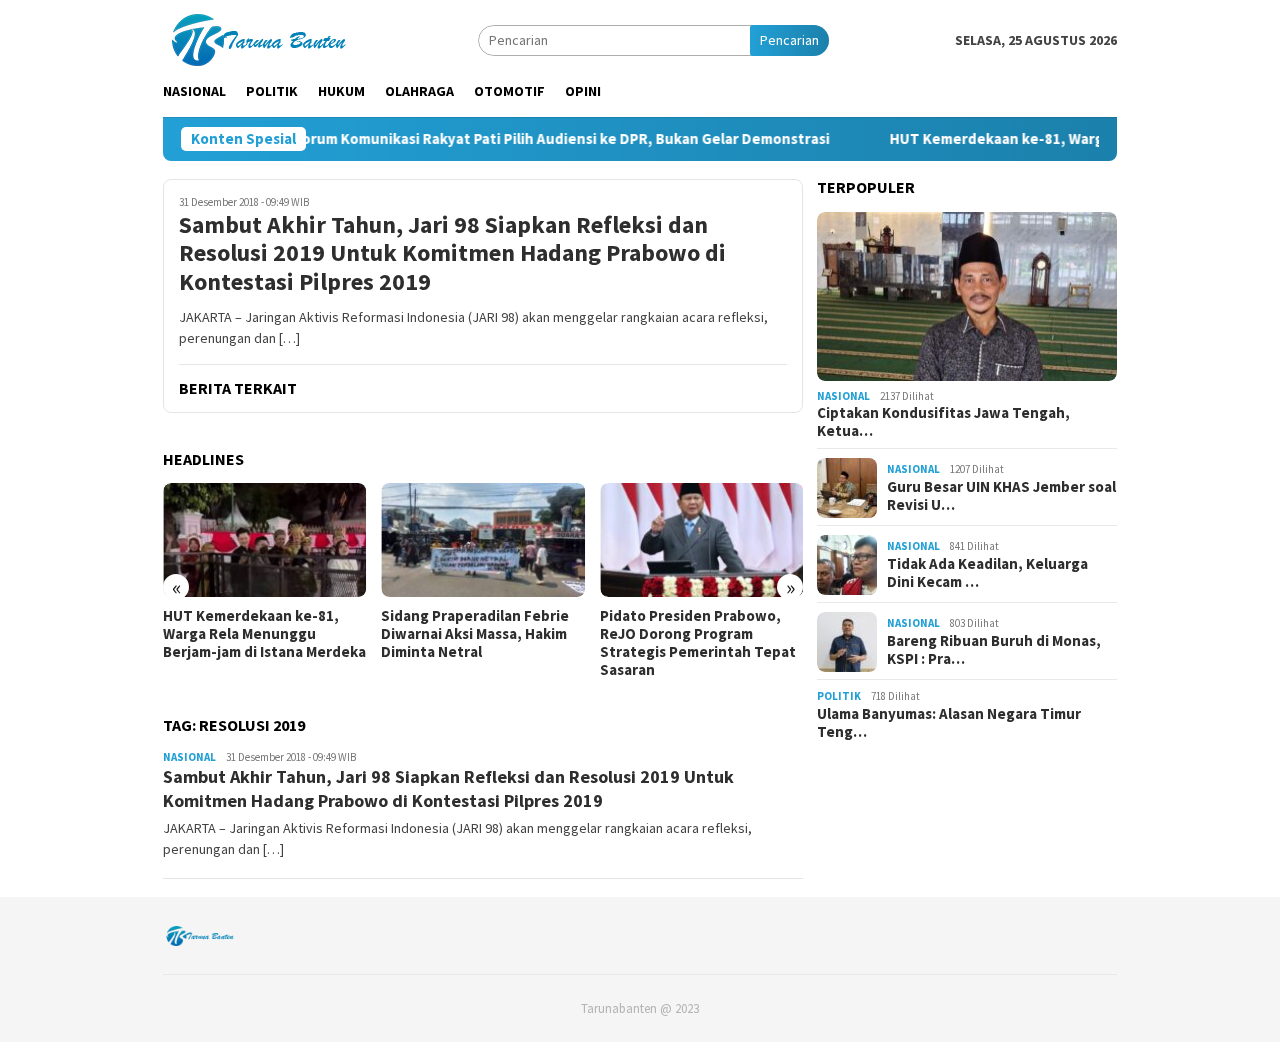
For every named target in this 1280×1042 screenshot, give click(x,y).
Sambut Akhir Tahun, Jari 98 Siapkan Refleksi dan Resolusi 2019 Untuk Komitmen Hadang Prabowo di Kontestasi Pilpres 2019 (452, 254)
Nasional (189, 757)
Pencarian (789, 40)
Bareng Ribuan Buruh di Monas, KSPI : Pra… (994, 650)
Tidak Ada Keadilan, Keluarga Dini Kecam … (987, 573)
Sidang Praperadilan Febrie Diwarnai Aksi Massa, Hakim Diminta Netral (475, 634)
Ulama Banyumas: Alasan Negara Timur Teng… (949, 723)
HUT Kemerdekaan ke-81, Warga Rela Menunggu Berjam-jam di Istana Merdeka (264, 634)
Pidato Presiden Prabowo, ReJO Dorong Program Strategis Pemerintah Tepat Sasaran (698, 643)
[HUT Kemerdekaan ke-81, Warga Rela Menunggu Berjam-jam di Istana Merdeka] (264, 540)
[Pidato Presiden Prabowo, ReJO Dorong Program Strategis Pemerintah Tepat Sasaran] (701, 540)
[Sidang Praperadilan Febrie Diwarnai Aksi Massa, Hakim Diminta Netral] (482, 540)
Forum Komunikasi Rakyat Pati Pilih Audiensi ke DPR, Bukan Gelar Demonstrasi (531, 139)
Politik (839, 697)
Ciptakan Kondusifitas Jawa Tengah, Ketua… (943, 423)
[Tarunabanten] (255, 38)
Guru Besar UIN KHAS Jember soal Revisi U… (1001, 496)
